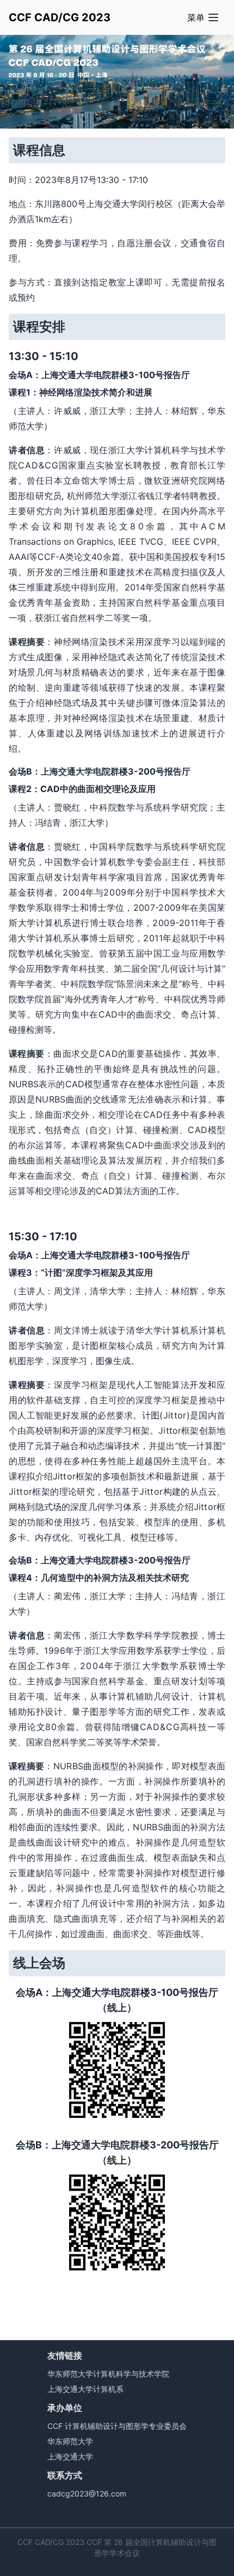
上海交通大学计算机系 (85, 2389)
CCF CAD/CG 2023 (60, 17)
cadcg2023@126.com (87, 2493)
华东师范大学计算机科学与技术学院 (108, 2374)
